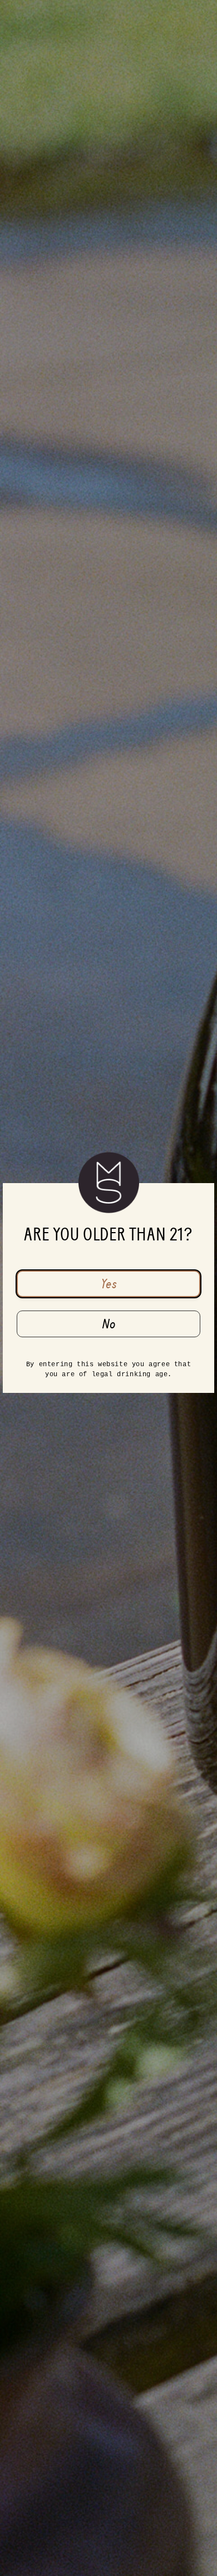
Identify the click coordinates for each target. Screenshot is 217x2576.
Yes (109, 1284)
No (109, 1324)
